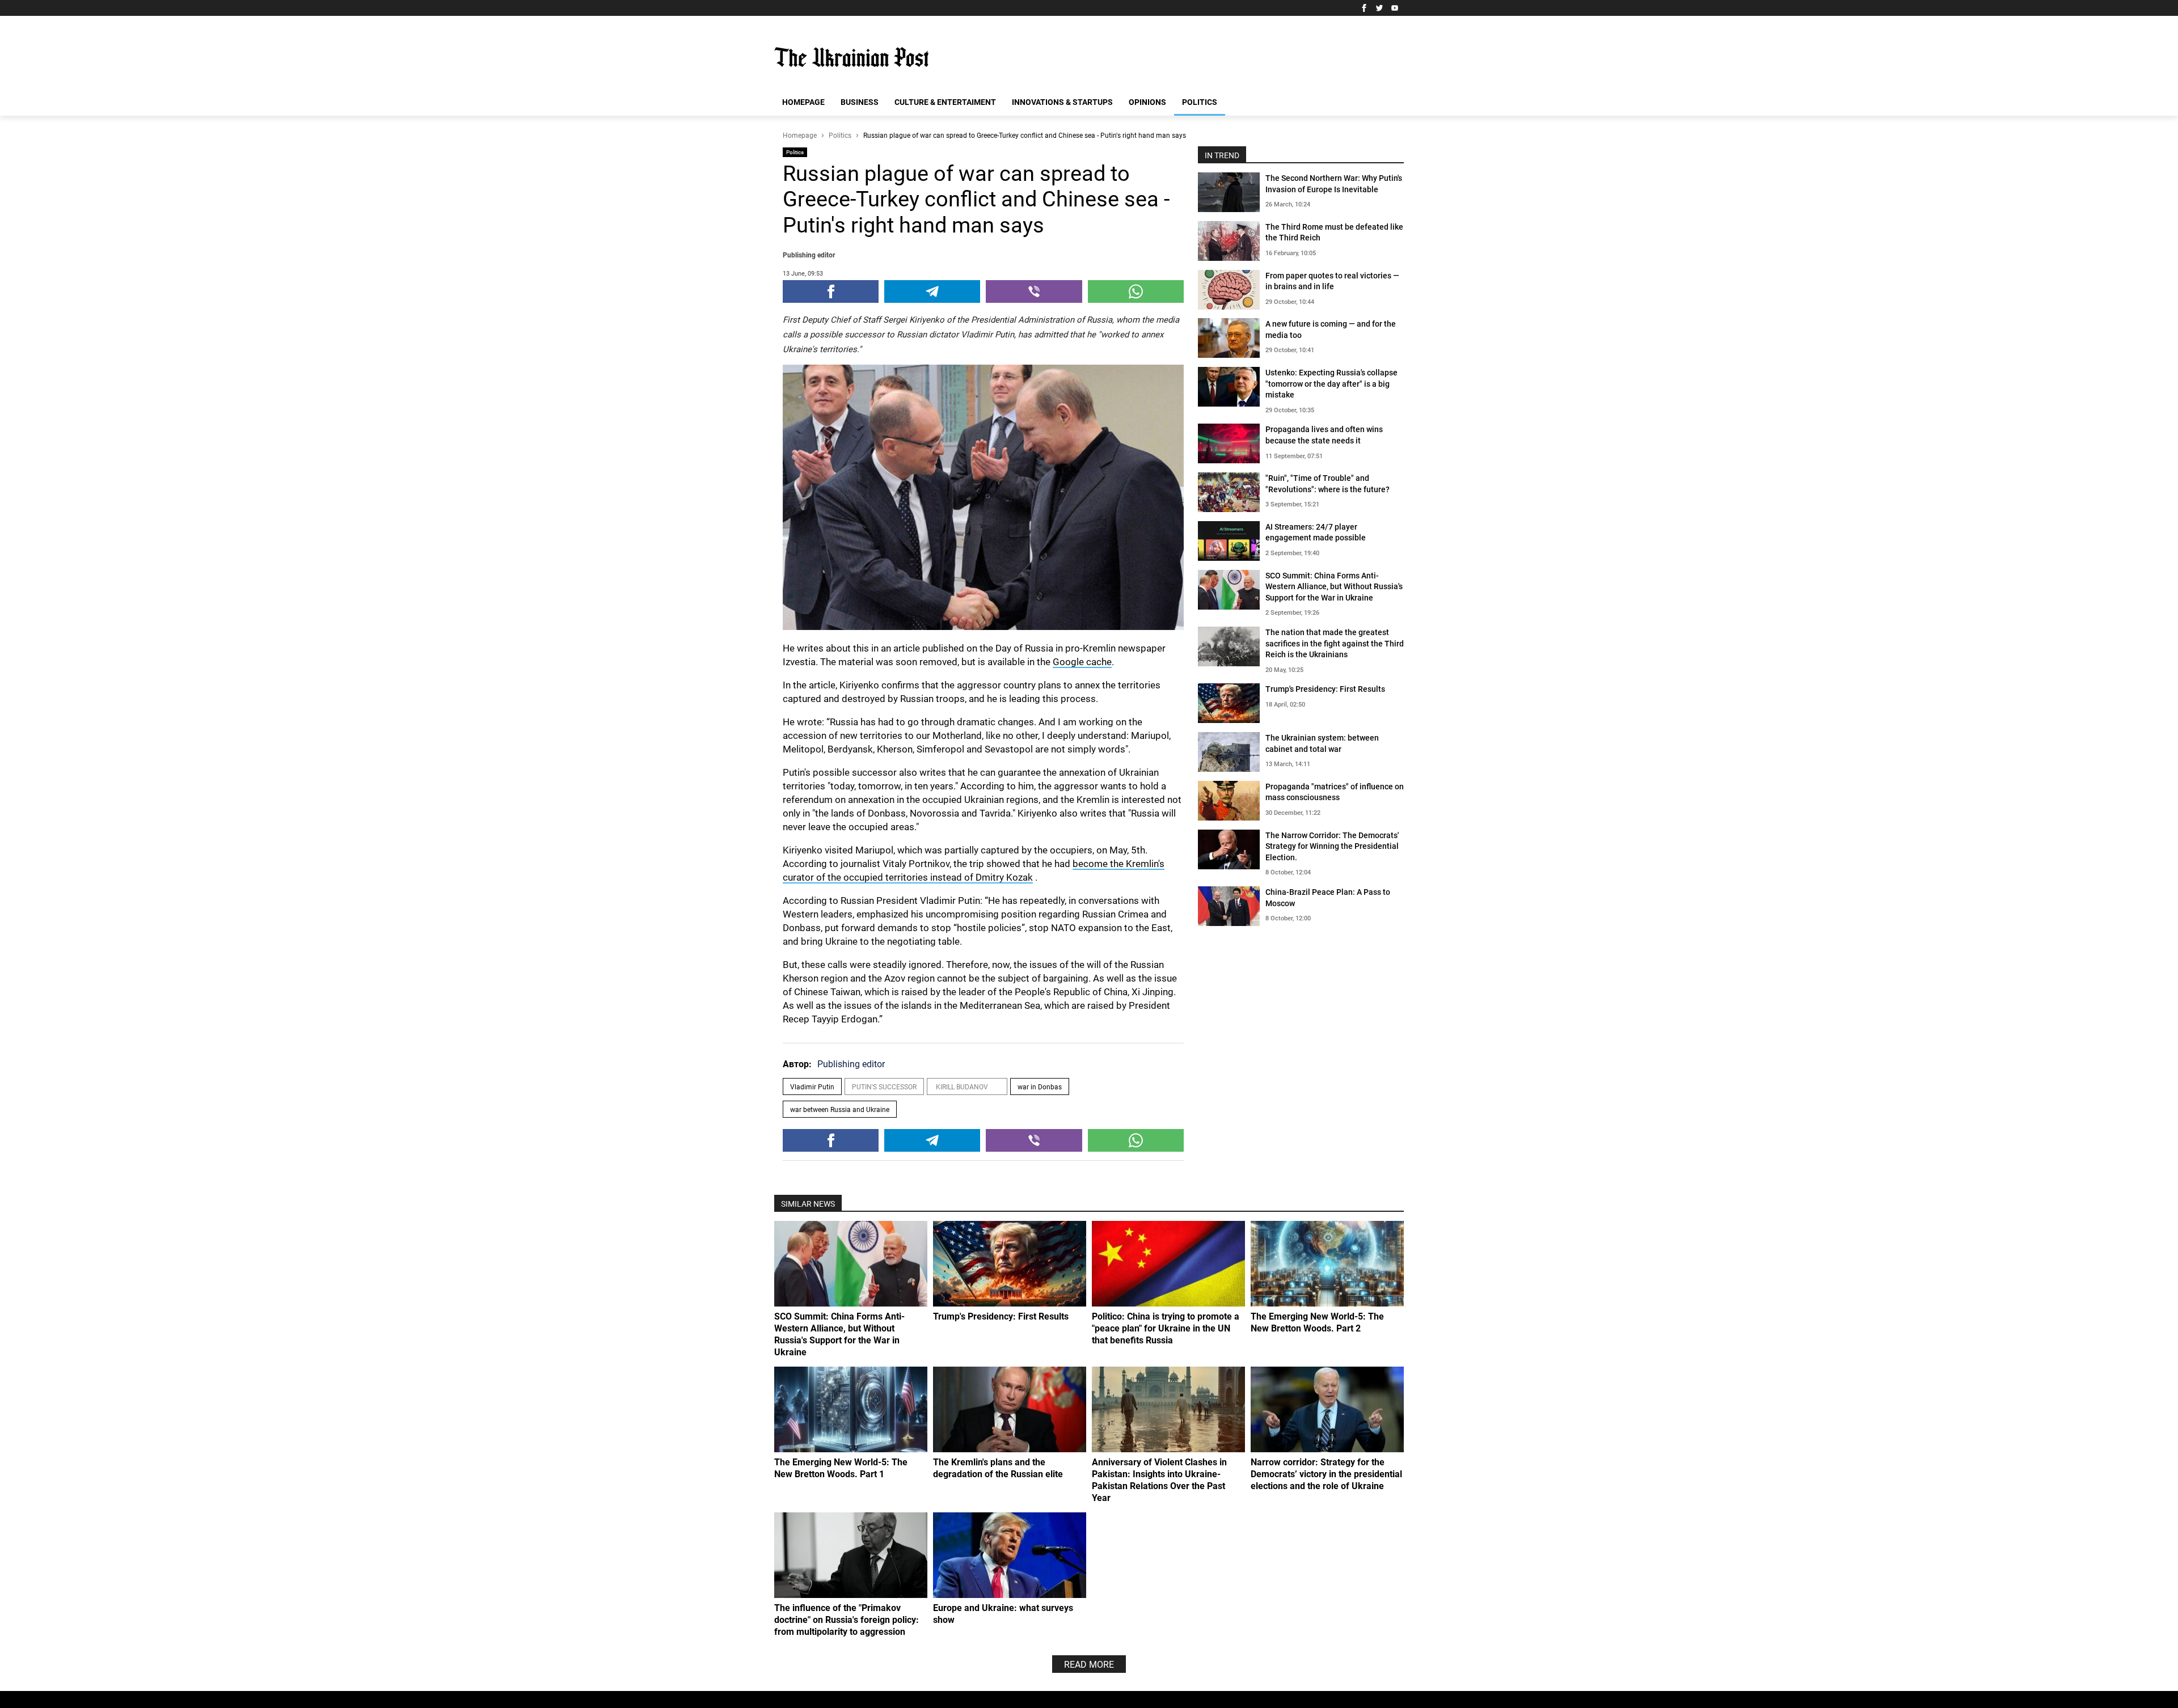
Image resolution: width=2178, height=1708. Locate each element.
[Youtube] (1395, 8)
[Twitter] (1379, 8)
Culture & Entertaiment (945, 102)
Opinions (1147, 102)
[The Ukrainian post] (851, 57)
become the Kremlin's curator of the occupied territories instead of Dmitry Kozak (974, 870)
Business (860, 102)
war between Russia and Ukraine (840, 1109)
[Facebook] (1364, 8)
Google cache (1082, 661)
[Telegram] (932, 291)
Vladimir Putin (812, 1086)
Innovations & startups (1062, 102)
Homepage (803, 102)
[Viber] (1034, 291)
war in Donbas (1040, 1086)
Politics (1200, 102)
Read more (1089, 1664)
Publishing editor (851, 1064)
